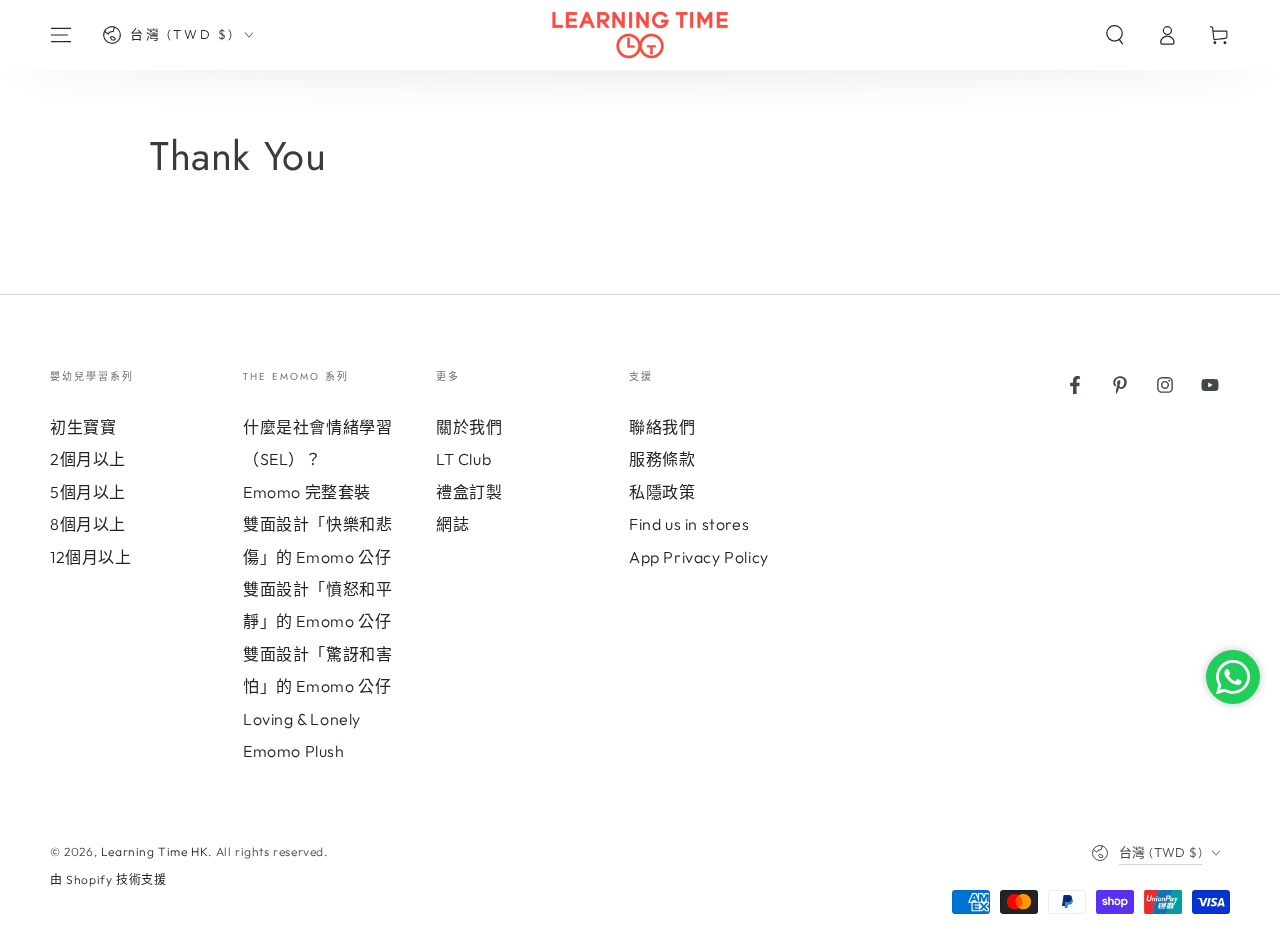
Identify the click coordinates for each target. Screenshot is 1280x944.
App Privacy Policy (699, 557)
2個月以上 (88, 459)
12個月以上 (91, 557)
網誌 (452, 524)
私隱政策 (662, 492)
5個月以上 (88, 492)
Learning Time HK (155, 851)
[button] (1115, 35)
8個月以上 (88, 524)
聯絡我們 (662, 427)
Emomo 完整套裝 (307, 492)
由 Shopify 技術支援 (108, 879)
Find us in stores (689, 524)
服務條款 (662, 459)
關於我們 (469, 427)
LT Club (463, 459)
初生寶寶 (83, 427)
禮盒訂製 (469, 492)
